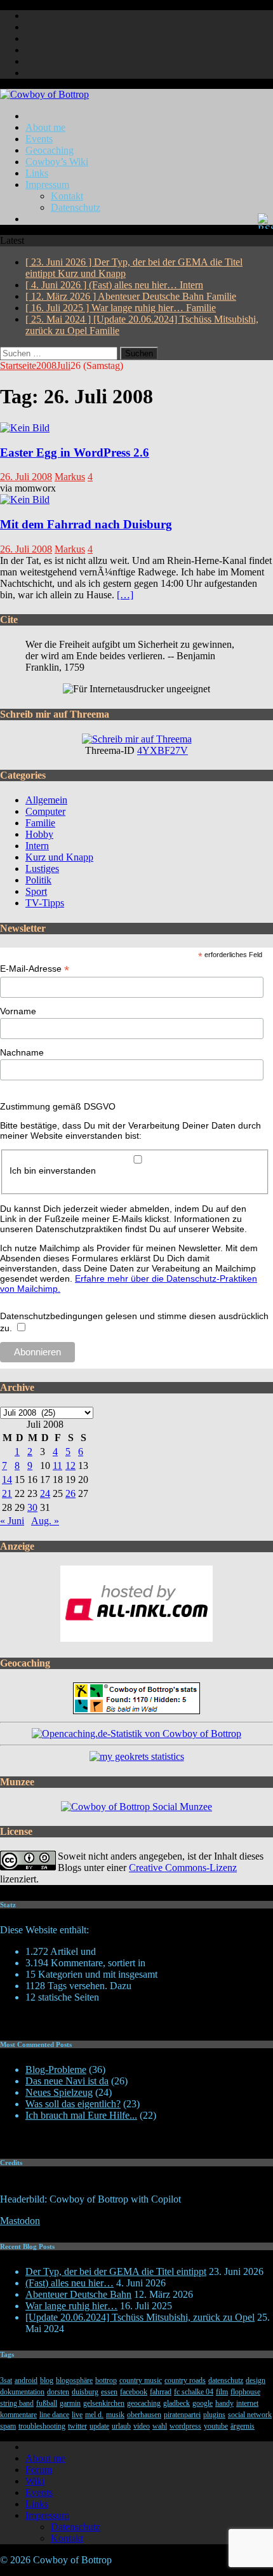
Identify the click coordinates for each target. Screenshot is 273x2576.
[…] (125, 595)
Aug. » (45, 1521)
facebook (134, 2392)
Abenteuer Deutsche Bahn (78, 2294)
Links (37, 173)
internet (247, 2403)
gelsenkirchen (104, 2403)
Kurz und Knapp (59, 857)
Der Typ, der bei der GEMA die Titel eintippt (116, 2271)
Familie (40, 823)
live (77, 2415)
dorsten (58, 2392)
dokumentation (22, 2392)
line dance (54, 2415)
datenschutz (226, 2380)
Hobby (39, 834)
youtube (216, 2426)
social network (250, 2415)
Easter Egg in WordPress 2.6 (75, 453)
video (142, 2426)
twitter (77, 2426)
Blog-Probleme (56, 2070)
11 (57, 1466)
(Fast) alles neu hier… (70, 2283)
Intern (37, 846)
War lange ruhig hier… (71, 2306)
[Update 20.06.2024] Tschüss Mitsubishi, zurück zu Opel (140, 2317)
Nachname (22, 1052)
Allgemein (46, 800)
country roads (185, 2380)
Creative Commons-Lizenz (183, 1868)
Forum (39, 2470)
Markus (70, 477)
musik (115, 2415)
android (26, 2380)
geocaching (144, 2403)
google (203, 2403)
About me (45, 127)
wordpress (185, 2426)
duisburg (85, 2392)
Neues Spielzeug (59, 2092)
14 (7, 1479)
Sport (36, 891)
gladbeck (176, 2403)
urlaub (121, 2426)
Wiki (35, 2481)
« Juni (12, 1521)
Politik (38, 880)
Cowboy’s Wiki (57, 162)
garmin (70, 2403)
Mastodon (20, 2221)
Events (39, 139)
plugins (214, 2415)
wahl (160, 2426)
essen (109, 2392)
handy (224, 2403)
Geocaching (50, 150)
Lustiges (42, 869)
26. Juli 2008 (26, 477)
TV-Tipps (45, 903)
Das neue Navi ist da (67, 2081)
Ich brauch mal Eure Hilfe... (81, 2115)
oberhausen (144, 2415)
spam (8, 2426)
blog (47, 2380)
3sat (6, 2380)
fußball (47, 2403)
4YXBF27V (163, 750)
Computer (45, 811)
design (256, 2380)
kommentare (18, 2415)
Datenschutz (76, 207)
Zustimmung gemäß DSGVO (58, 1106)
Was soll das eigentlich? (73, 2104)
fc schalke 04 (194, 2392)
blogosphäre (74, 2380)
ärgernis (243, 2426)
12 (70, 1466)
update (99, 2426)
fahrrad (161, 2392)
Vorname (18, 1011)
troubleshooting (42, 2426)
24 (45, 1493)
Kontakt (67, 196)
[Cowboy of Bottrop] (44, 94)
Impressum (47, 184)
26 (70, 1493)
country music (141, 2380)
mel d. (94, 2415)
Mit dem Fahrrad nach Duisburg (86, 524)
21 (7, 1493)
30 (32, 1507)
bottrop (106, 2380)
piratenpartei (182, 2415)
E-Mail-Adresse (35, 969)
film (222, 2392)
